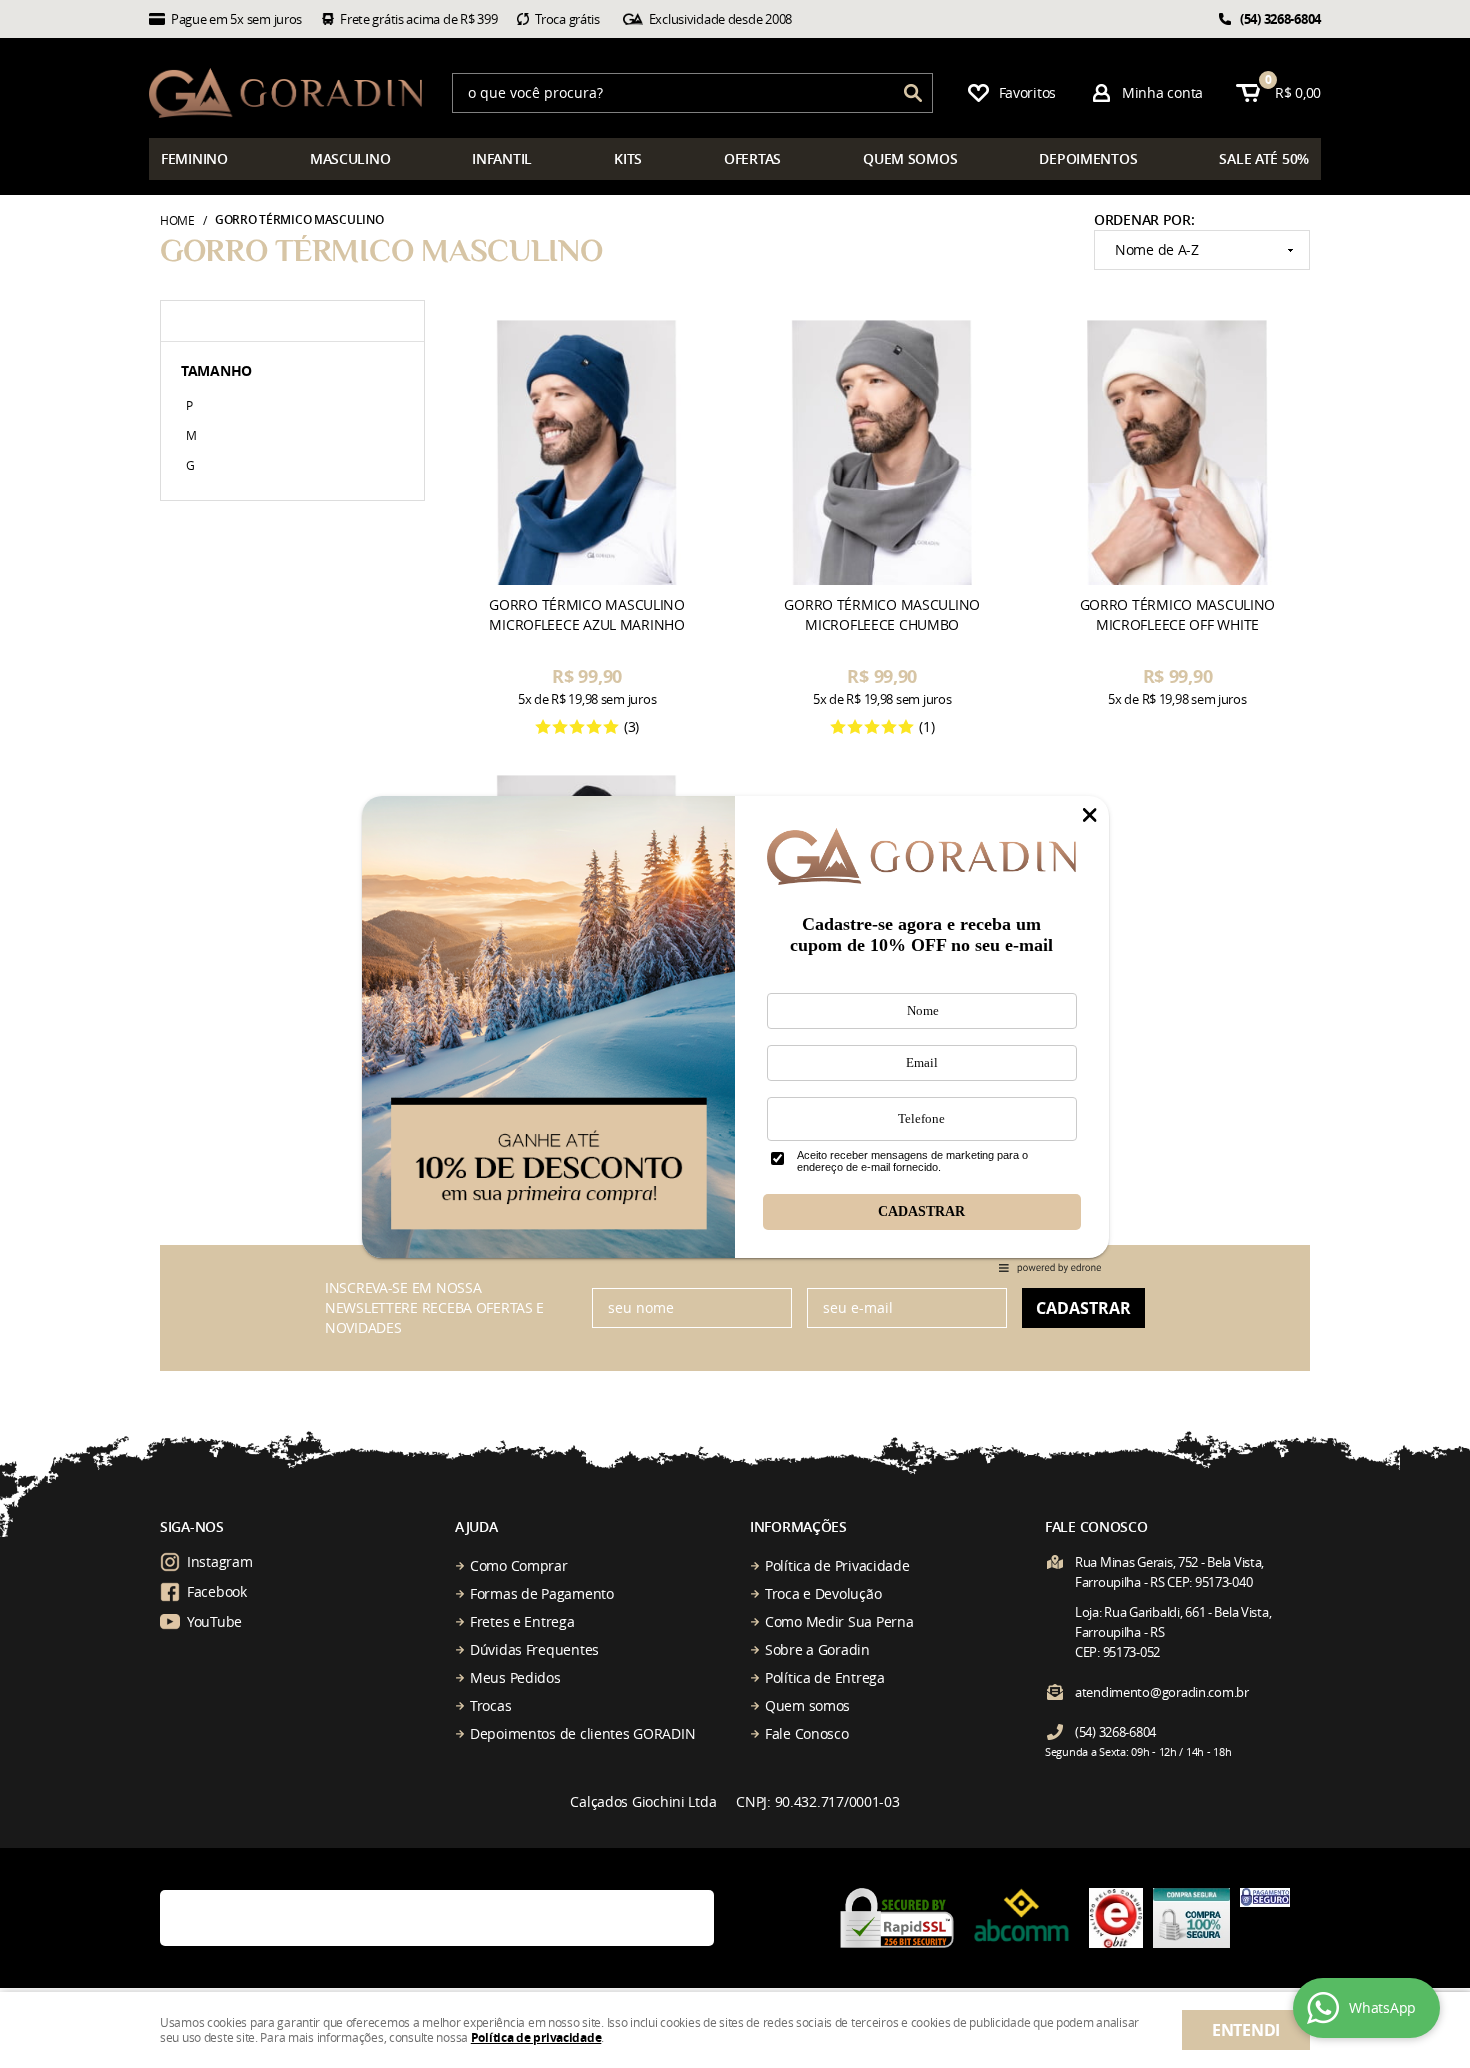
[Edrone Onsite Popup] (735, 1034)
